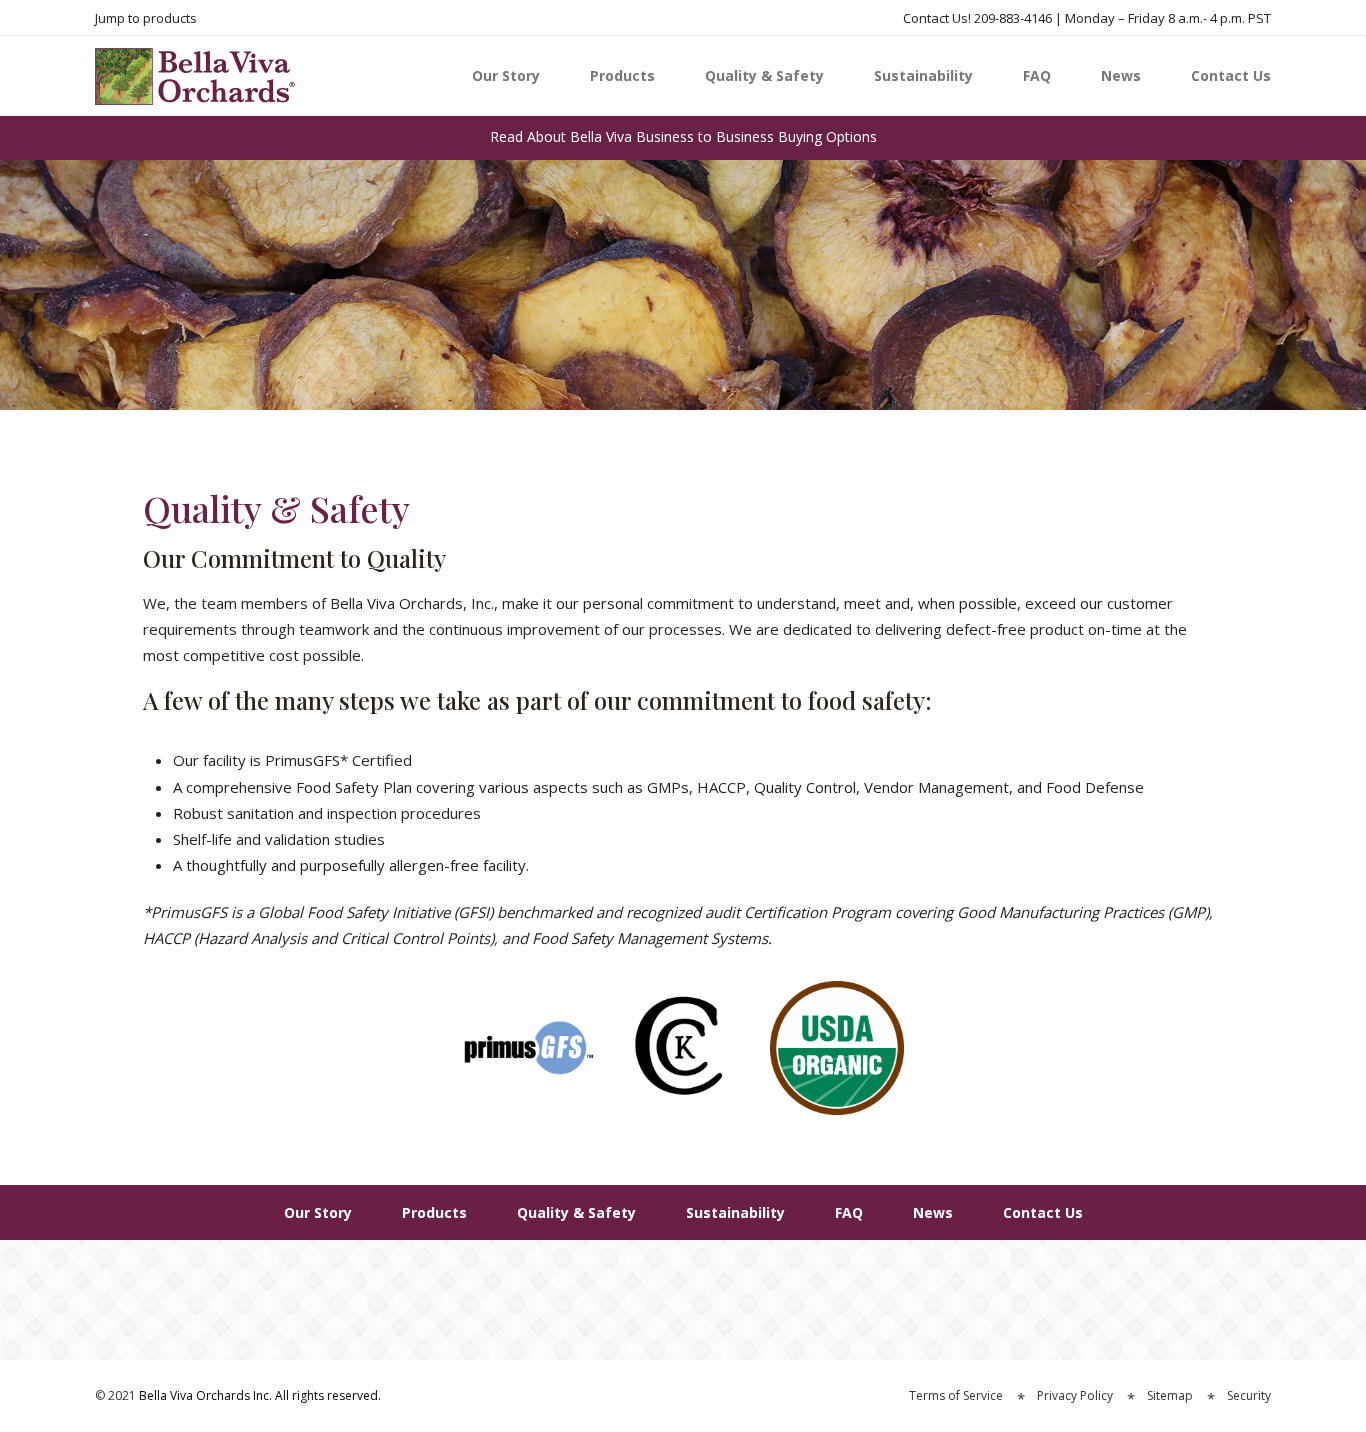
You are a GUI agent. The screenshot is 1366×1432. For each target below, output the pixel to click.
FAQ (1037, 75)
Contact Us (1231, 75)
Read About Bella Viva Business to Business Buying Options (683, 136)
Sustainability (923, 75)
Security (1249, 1395)
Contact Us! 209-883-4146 (977, 18)
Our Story (506, 75)
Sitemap (1170, 1395)
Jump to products (146, 18)
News (1121, 75)
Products (622, 75)
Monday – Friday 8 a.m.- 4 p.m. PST (1168, 18)
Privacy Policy (1075, 1395)
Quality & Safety (764, 75)
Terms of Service (956, 1395)
